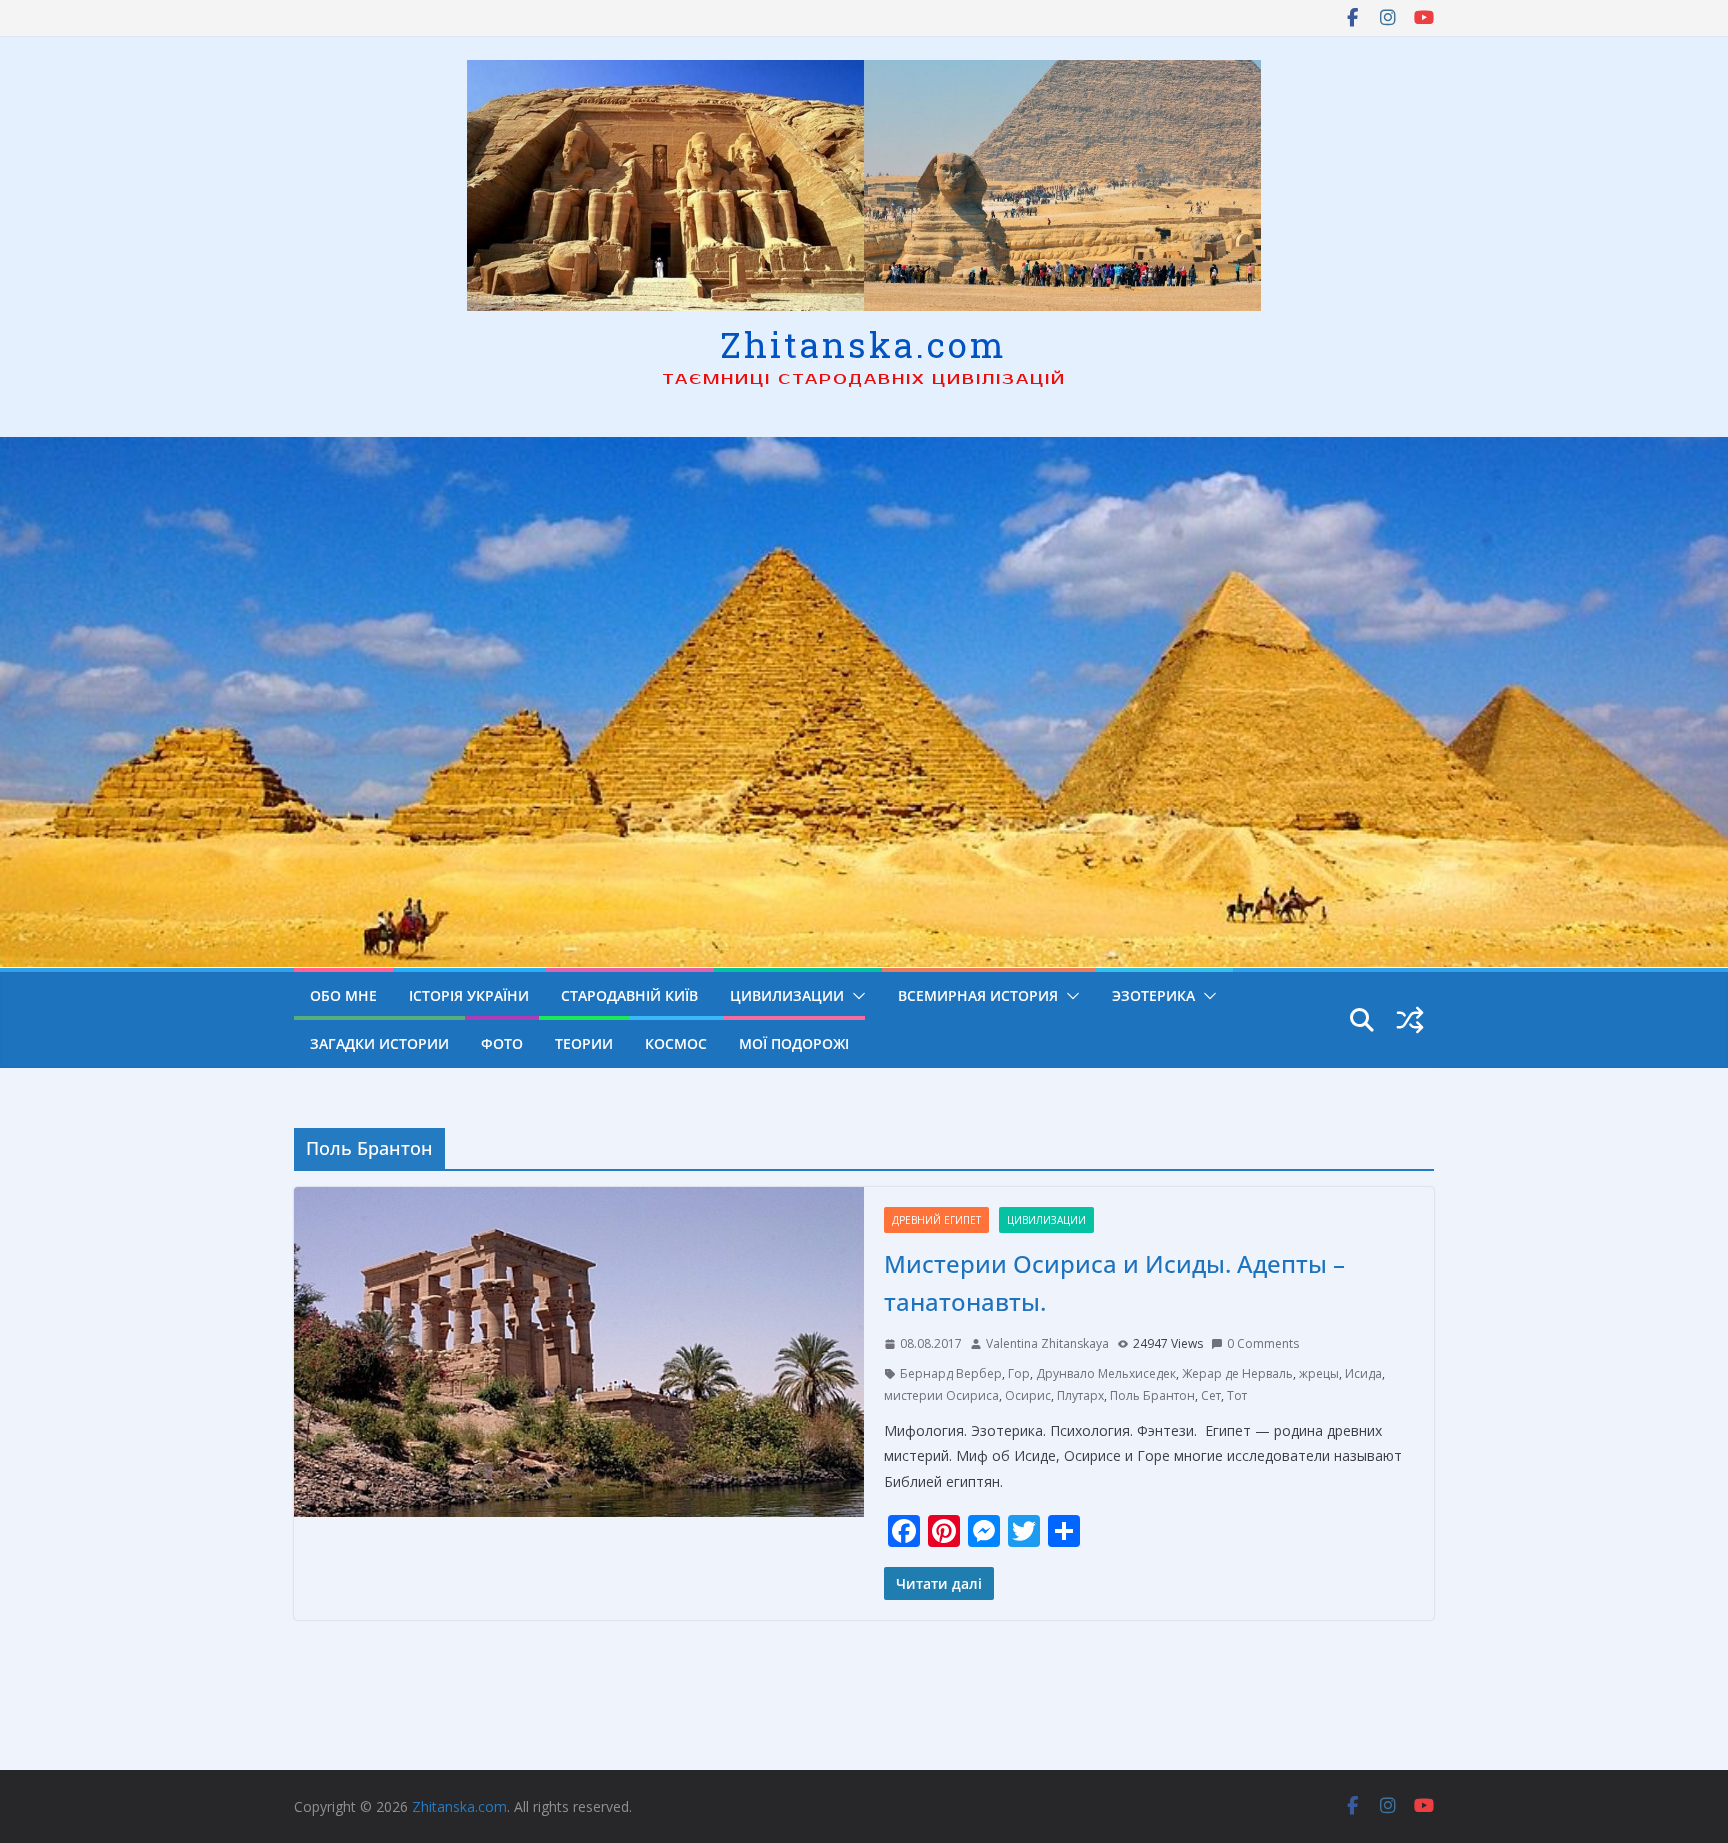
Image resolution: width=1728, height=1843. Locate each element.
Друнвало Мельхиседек (1106, 1373)
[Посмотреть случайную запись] (1410, 1020)
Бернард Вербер (951, 1373)
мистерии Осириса (941, 1395)
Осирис (1028, 1395)
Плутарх (1080, 1395)
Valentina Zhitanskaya (1047, 1343)
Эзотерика (1153, 995)
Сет (1211, 1395)
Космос (676, 1043)
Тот (1237, 1395)
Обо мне (343, 995)
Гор (1019, 1373)
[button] (855, 996)
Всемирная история (978, 995)
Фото (502, 1043)
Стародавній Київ (629, 995)
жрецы (1319, 1373)
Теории (584, 1043)
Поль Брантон (1152, 1395)
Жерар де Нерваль (1237, 1373)
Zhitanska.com (863, 344)
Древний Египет (936, 1220)
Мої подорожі (794, 1043)
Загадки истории (379, 1043)
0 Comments (1263, 1343)
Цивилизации (787, 995)
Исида (1363, 1373)
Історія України (469, 995)
